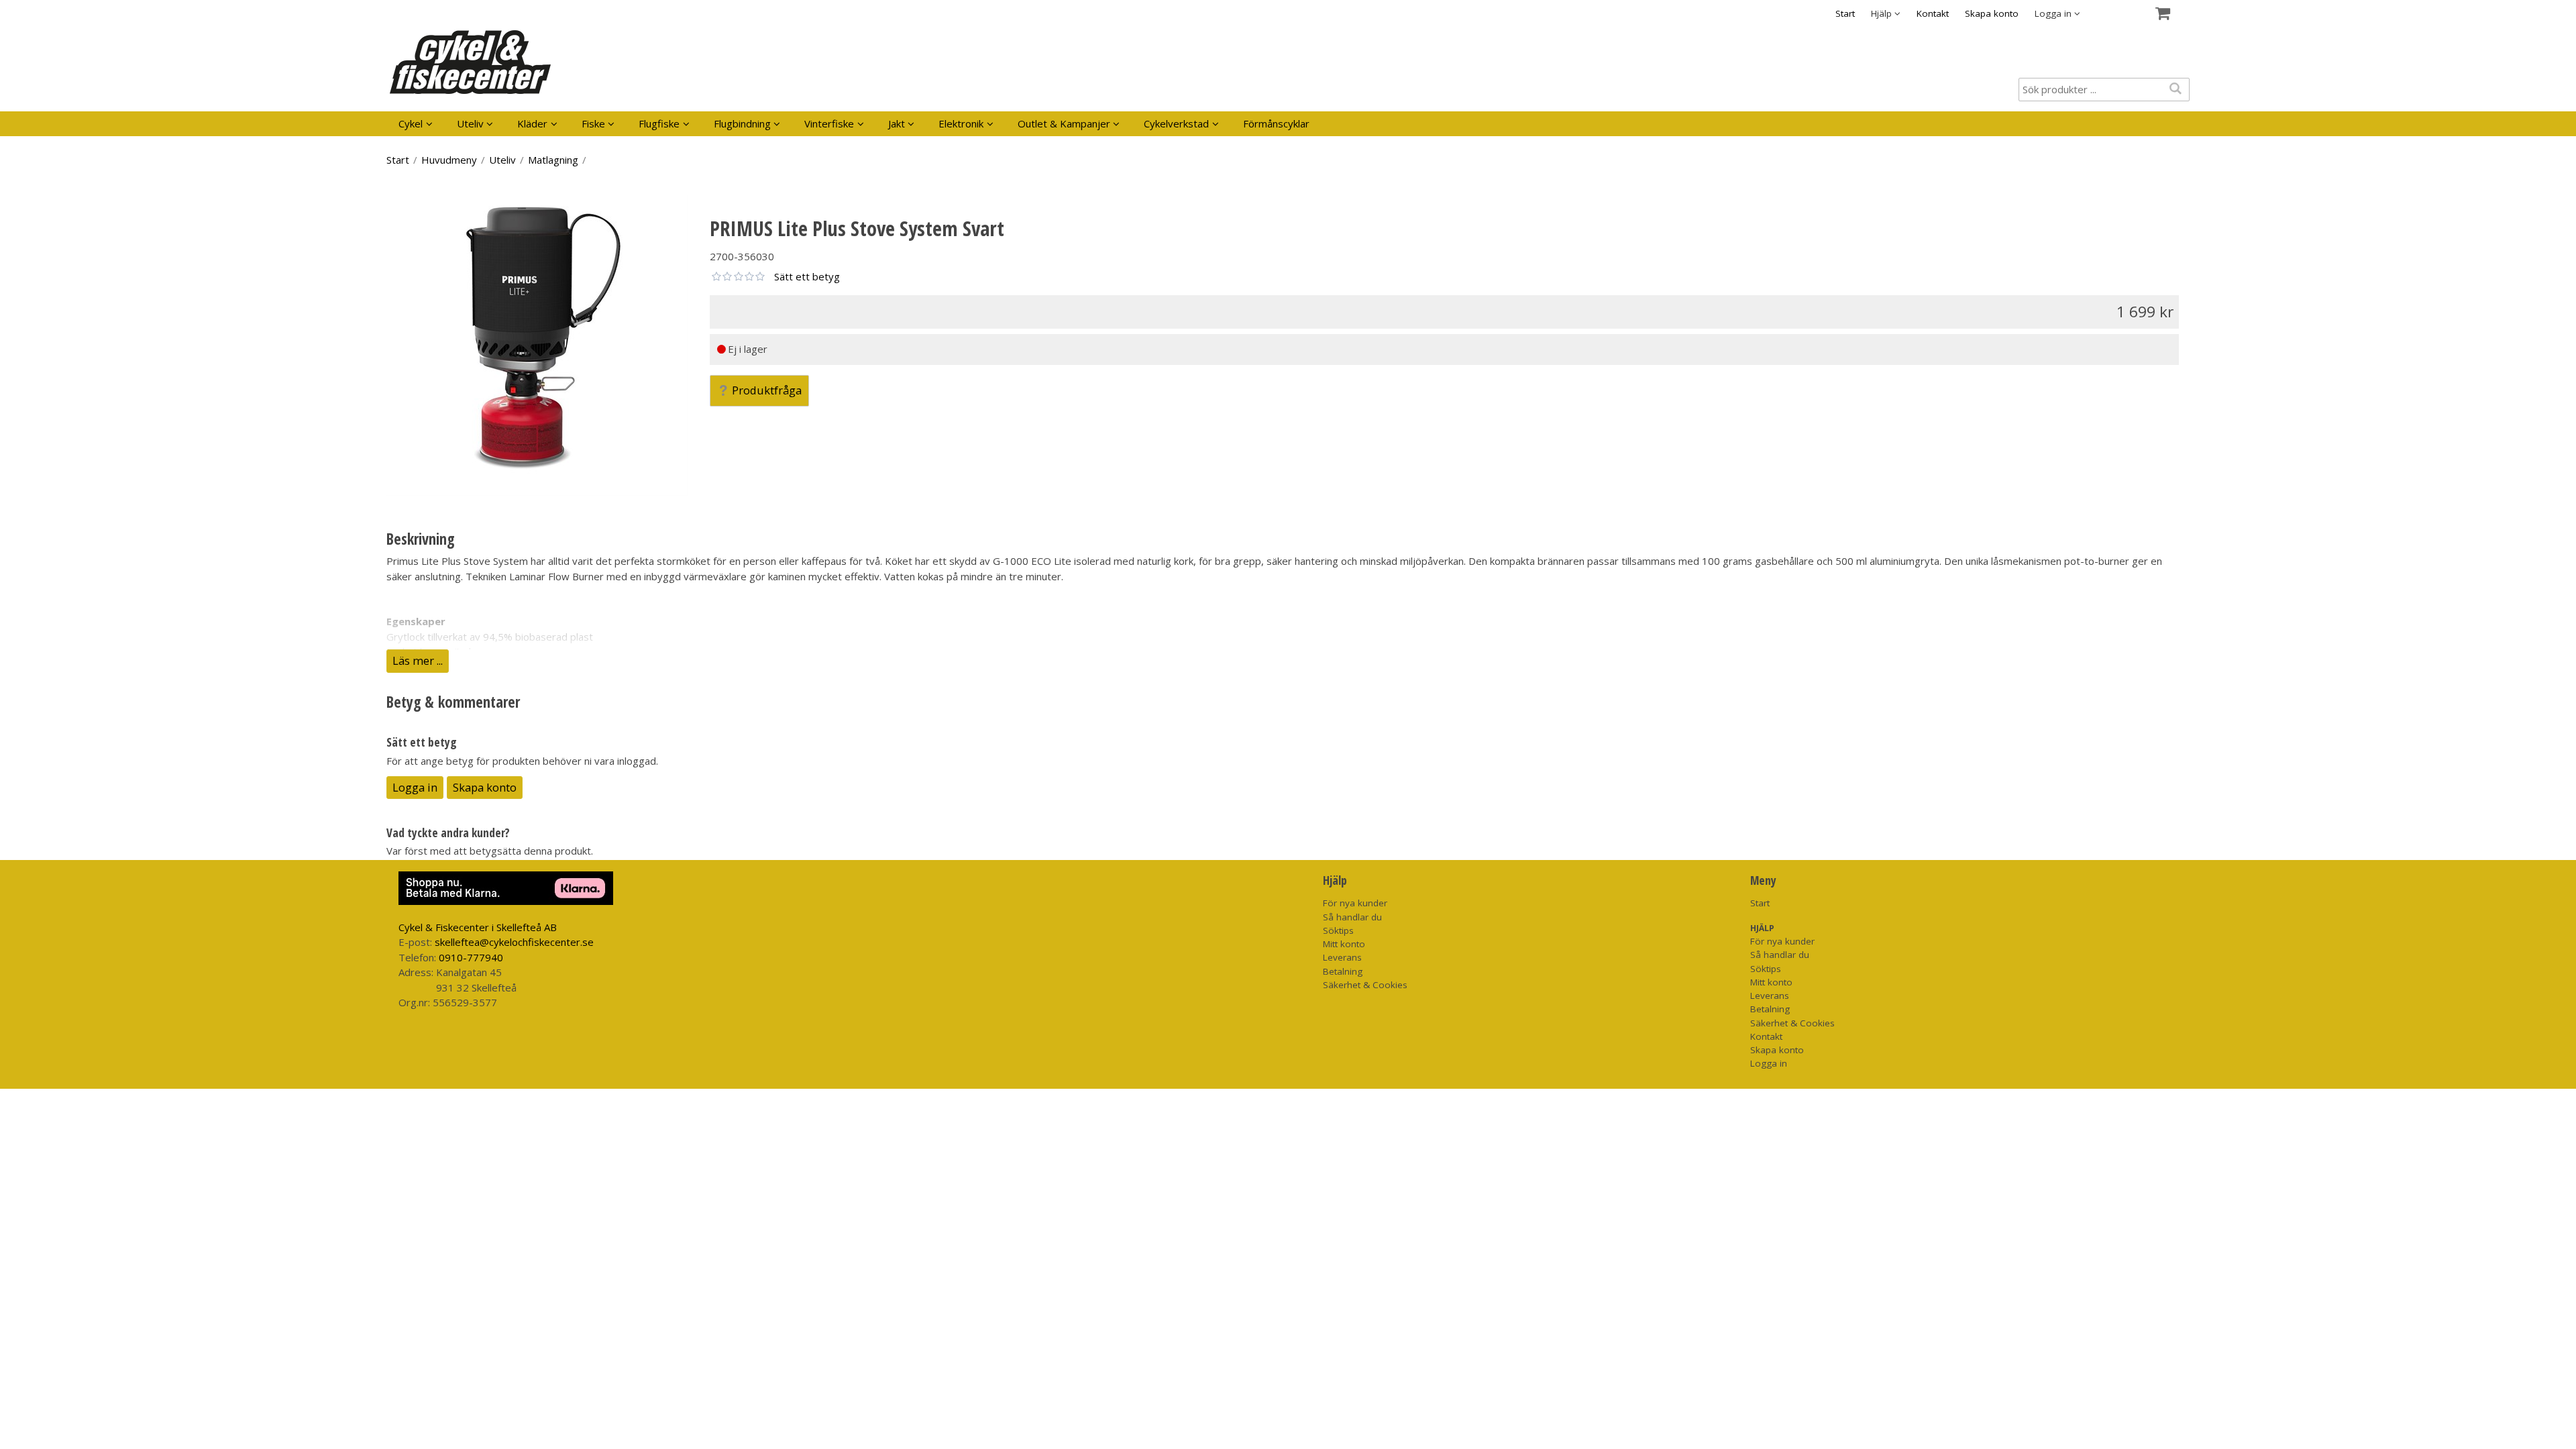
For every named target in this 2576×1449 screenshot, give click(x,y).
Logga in (415, 787)
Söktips (1338, 930)
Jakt (897, 123)
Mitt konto (1344, 944)
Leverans (1342, 957)
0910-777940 (471, 957)
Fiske (593, 123)
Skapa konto (1992, 13)
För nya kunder (1355, 903)
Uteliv (470, 123)
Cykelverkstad (1176, 123)
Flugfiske (659, 123)
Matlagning (553, 160)
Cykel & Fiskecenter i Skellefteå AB (478, 927)
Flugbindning (742, 123)
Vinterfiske (829, 123)
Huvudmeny (449, 160)
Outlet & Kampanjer (1064, 123)
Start (1845, 13)
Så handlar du (1352, 917)
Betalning (1343, 971)
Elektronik (961, 123)
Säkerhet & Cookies (1365, 985)
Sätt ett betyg (807, 276)
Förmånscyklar (1276, 123)
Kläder (532, 123)
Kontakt (1933, 13)
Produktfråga (767, 390)
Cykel (411, 123)
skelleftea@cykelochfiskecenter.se (514, 942)
